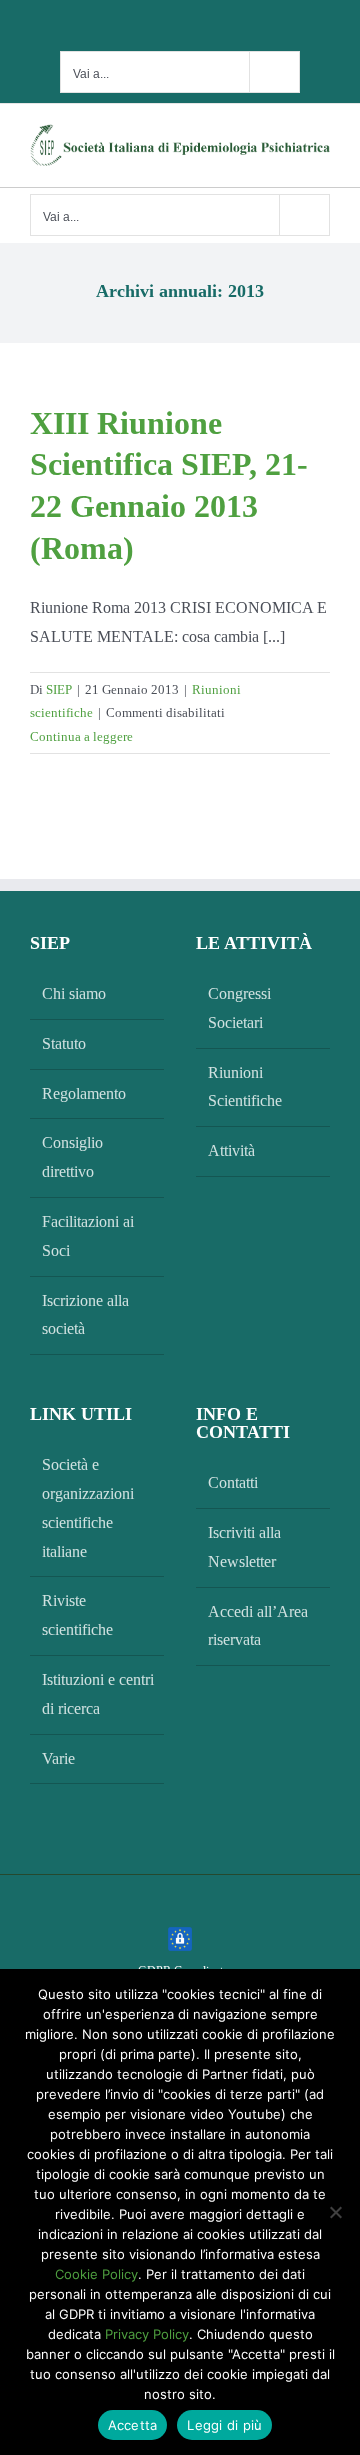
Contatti (233, 1482)
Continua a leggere (81, 736)
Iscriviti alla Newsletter (244, 1547)
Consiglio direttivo (72, 1157)
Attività (231, 1150)
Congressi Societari (239, 1008)
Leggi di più (224, 2425)
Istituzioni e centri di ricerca (98, 1694)
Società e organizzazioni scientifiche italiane (88, 1507)
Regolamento (84, 1093)
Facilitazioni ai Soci (88, 1236)
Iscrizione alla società (85, 1315)
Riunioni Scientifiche (245, 1087)
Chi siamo (74, 993)
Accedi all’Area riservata (258, 1626)
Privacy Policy (147, 2334)
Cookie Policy (96, 2274)
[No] (335, 2212)
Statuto (64, 1043)
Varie (58, 1758)
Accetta (133, 2425)
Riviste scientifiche (77, 1615)
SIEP (59, 689)
